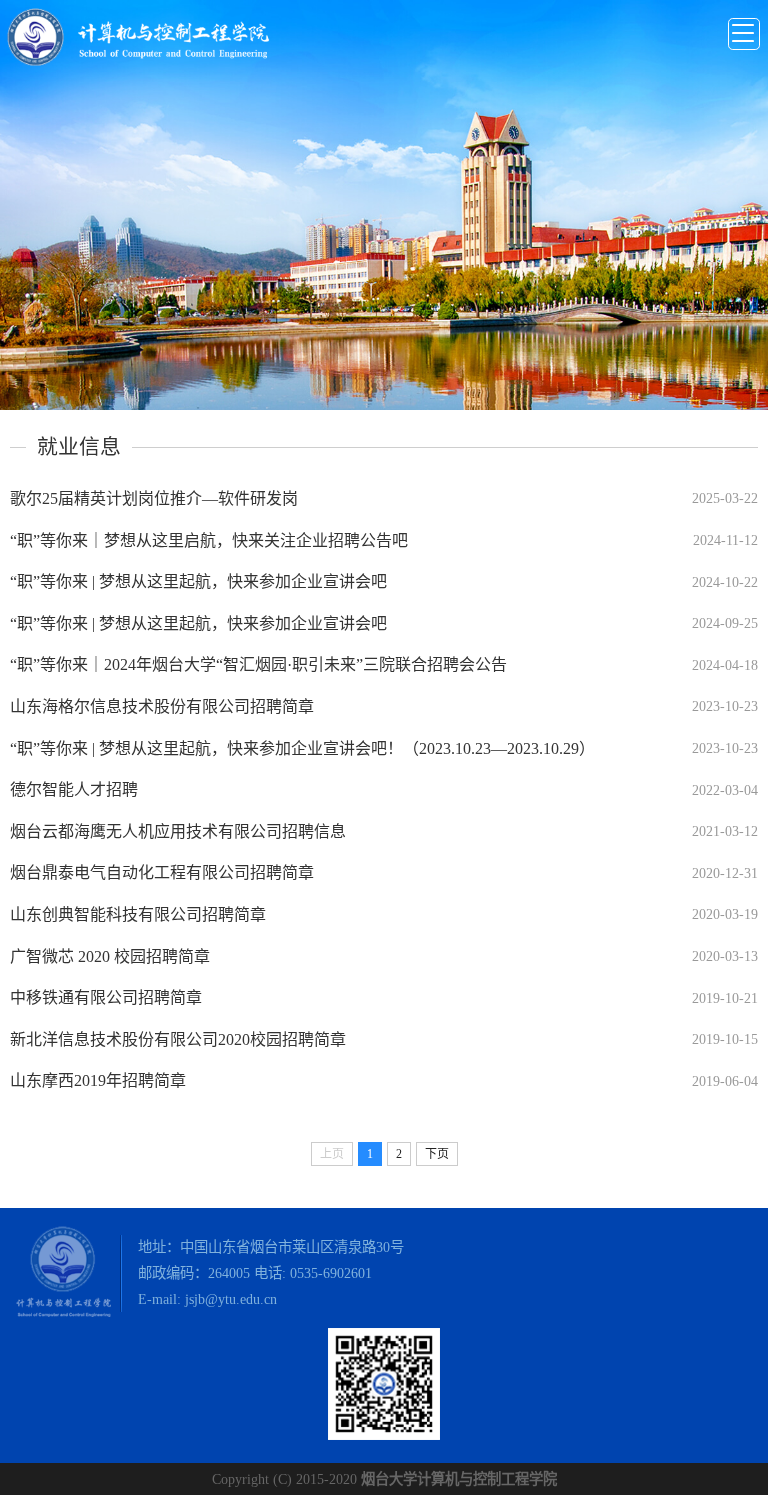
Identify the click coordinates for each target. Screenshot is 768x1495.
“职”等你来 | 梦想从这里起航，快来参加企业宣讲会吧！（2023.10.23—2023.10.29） (302, 748)
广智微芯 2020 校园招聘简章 (110, 956)
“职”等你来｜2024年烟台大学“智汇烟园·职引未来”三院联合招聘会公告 (258, 664)
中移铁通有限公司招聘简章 (106, 997)
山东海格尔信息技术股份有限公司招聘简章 (162, 706)
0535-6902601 (331, 1273)
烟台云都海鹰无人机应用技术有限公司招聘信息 (178, 831)
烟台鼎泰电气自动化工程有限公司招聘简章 (162, 872)
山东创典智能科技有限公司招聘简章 (138, 914)
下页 (437, 1154)
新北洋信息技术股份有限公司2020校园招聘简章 (178, 1039)
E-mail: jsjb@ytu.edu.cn (207, 1299)
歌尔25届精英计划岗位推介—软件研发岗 (154, 498)
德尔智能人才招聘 (74, 789)
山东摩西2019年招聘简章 (98, 1080)
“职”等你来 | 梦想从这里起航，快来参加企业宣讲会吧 (198, 581)
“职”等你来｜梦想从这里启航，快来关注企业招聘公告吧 (209, 540)
